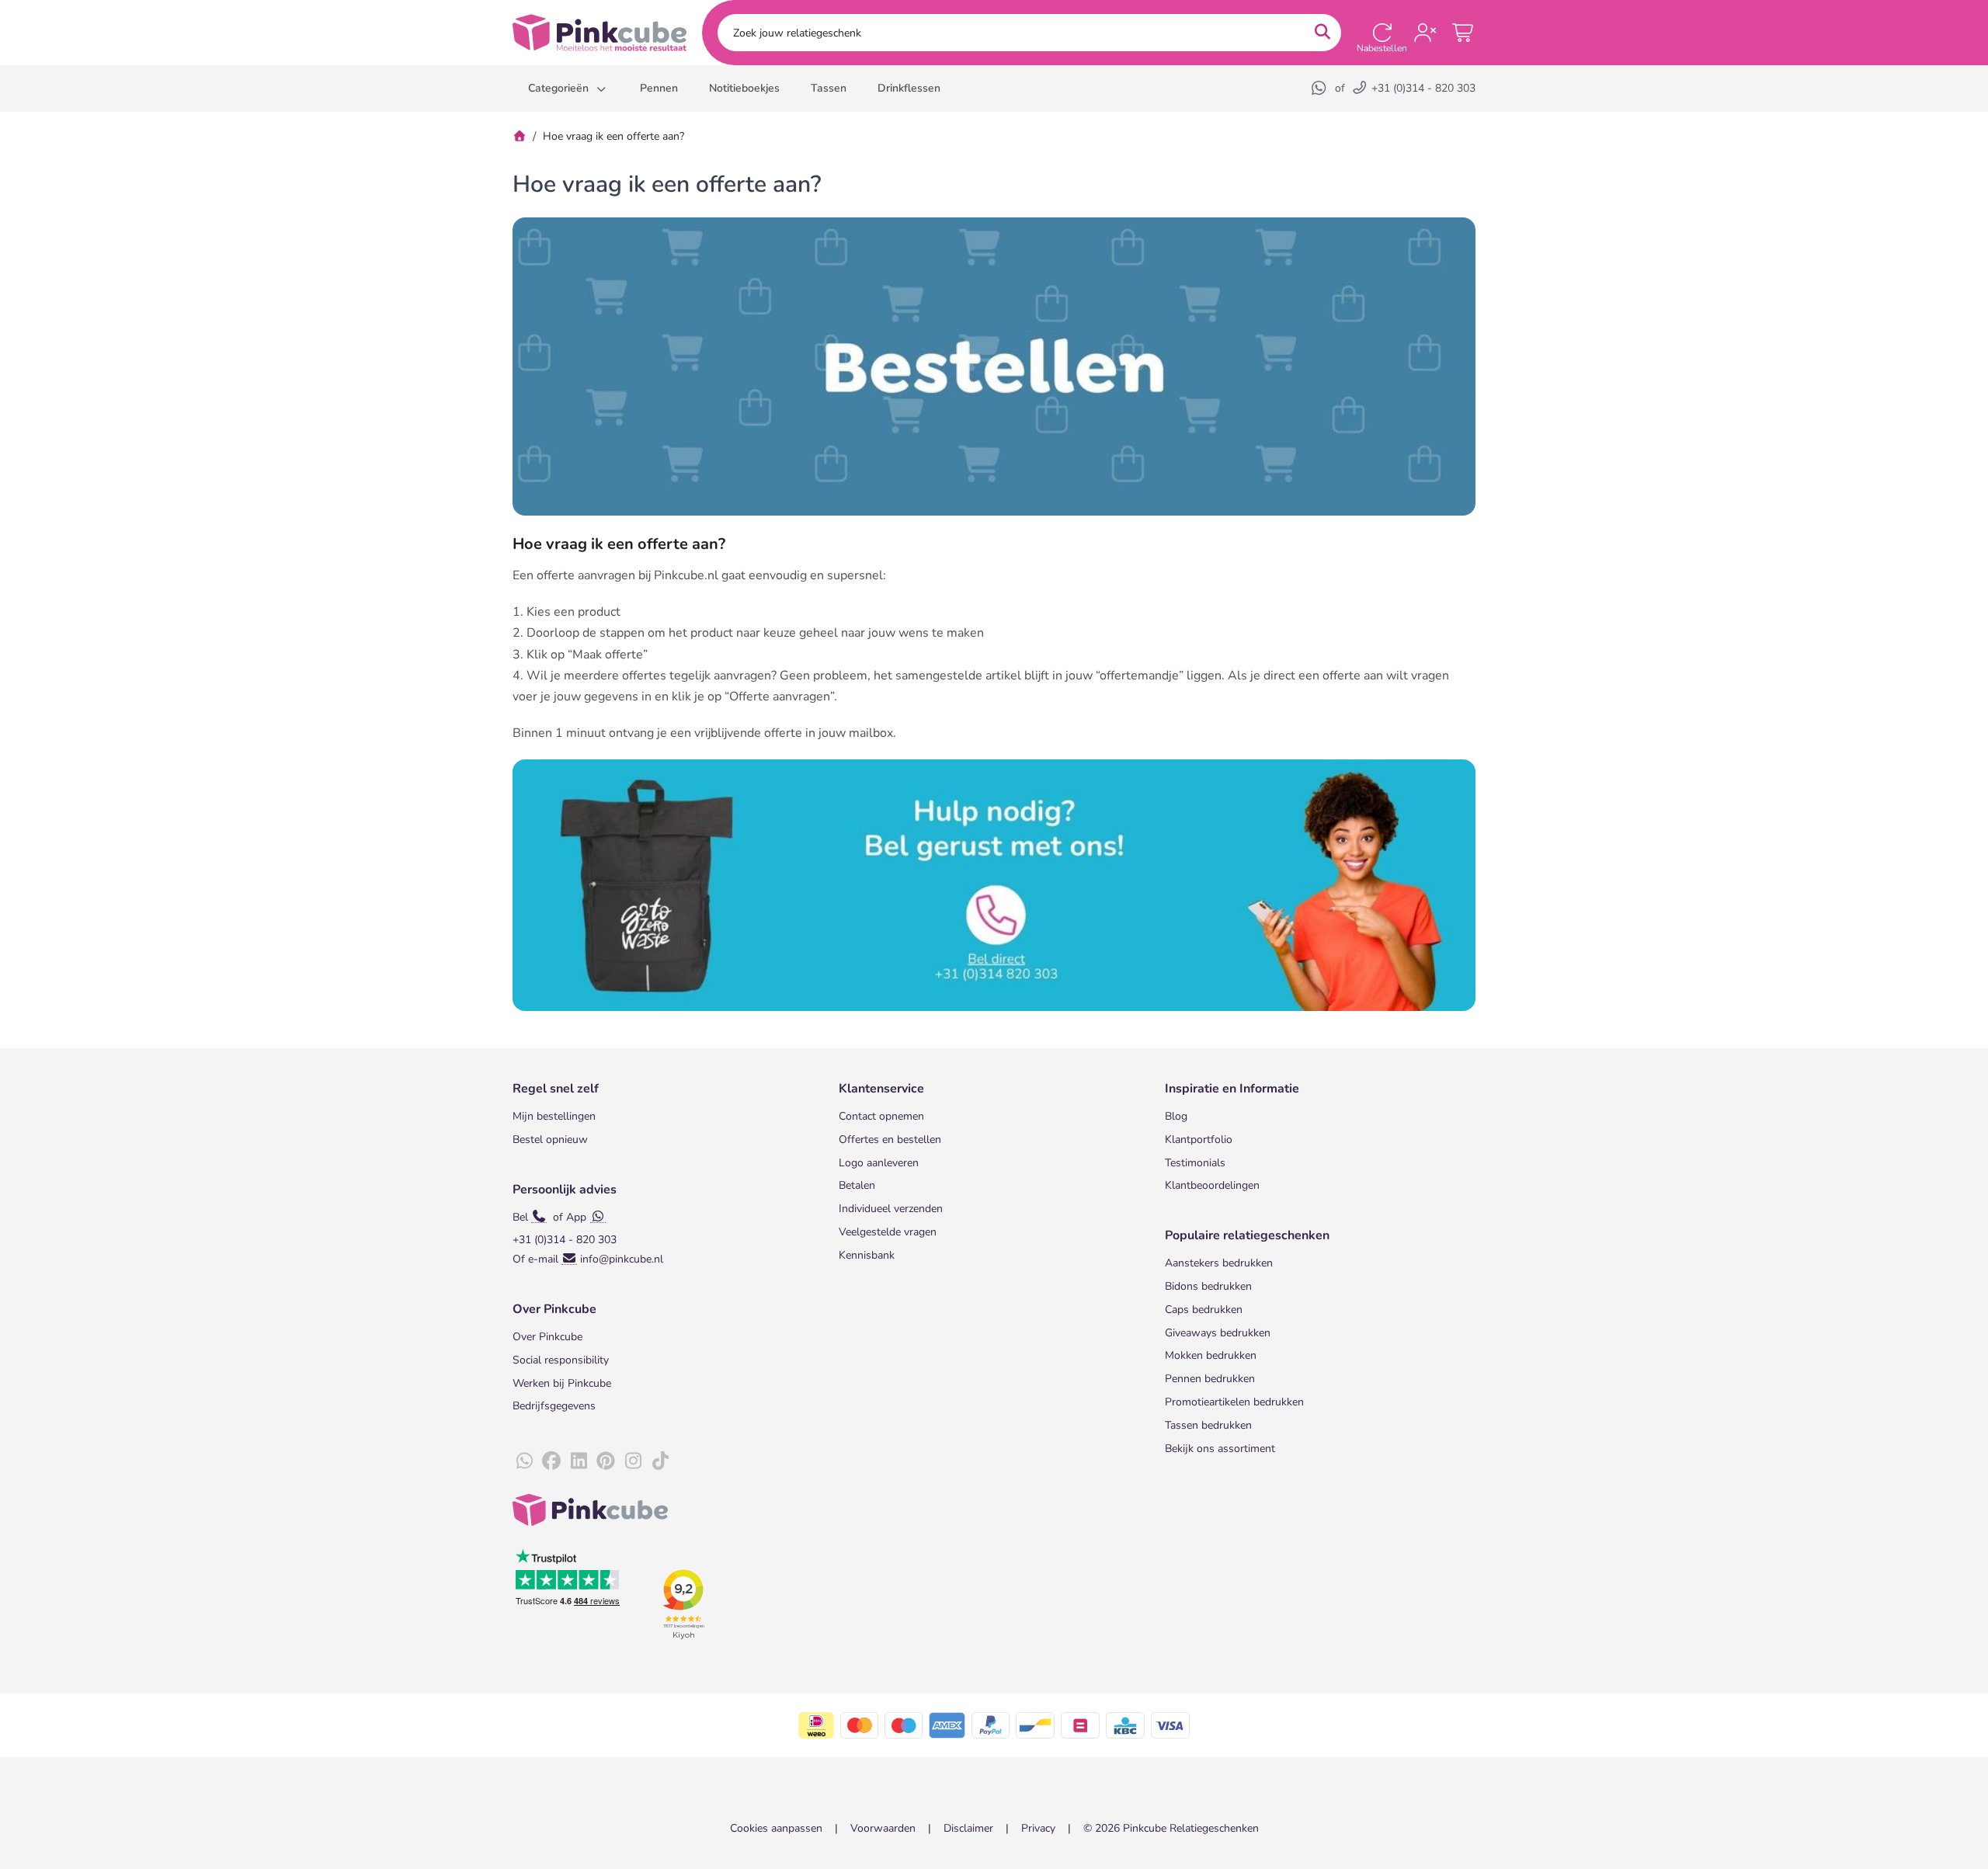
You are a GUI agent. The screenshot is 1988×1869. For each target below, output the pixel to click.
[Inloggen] (1425, 33)
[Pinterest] (606, 1461)
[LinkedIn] (579, 1461)
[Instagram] (633, 1461)
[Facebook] (551, 1461)
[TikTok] (660, 1461)
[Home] (520, 136)
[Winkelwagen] (1464, 33)
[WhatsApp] (1320, 88)
